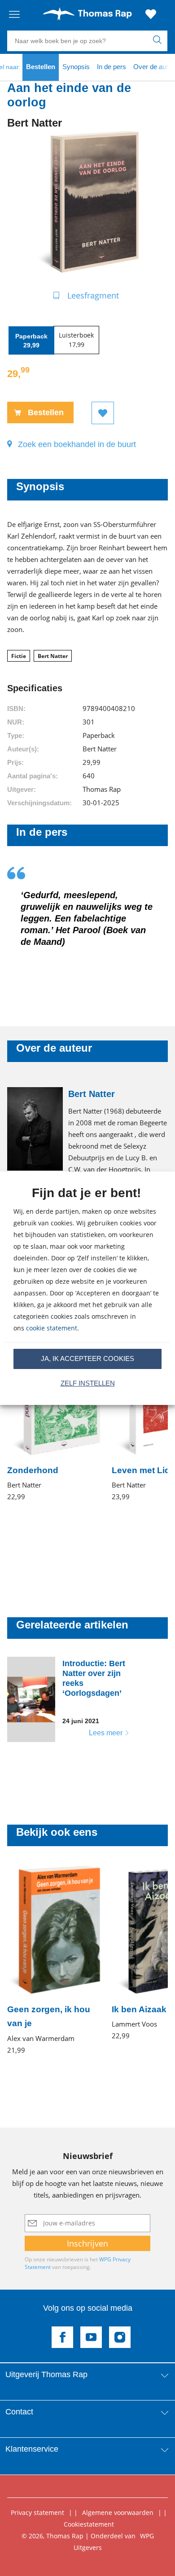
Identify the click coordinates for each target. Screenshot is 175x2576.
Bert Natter (53, 656)
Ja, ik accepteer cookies (87, 1358)
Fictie (19, 656)
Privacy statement (37, 2512)
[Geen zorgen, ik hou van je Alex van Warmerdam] (54, 1960)
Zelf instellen (88, 1383)
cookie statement (52, 1328)
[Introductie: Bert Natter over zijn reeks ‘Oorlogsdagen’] (74, 1699)
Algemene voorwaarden (118, 2512)
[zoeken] (159, 41)
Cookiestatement (89, 2524)
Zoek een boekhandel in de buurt (77, 444)
